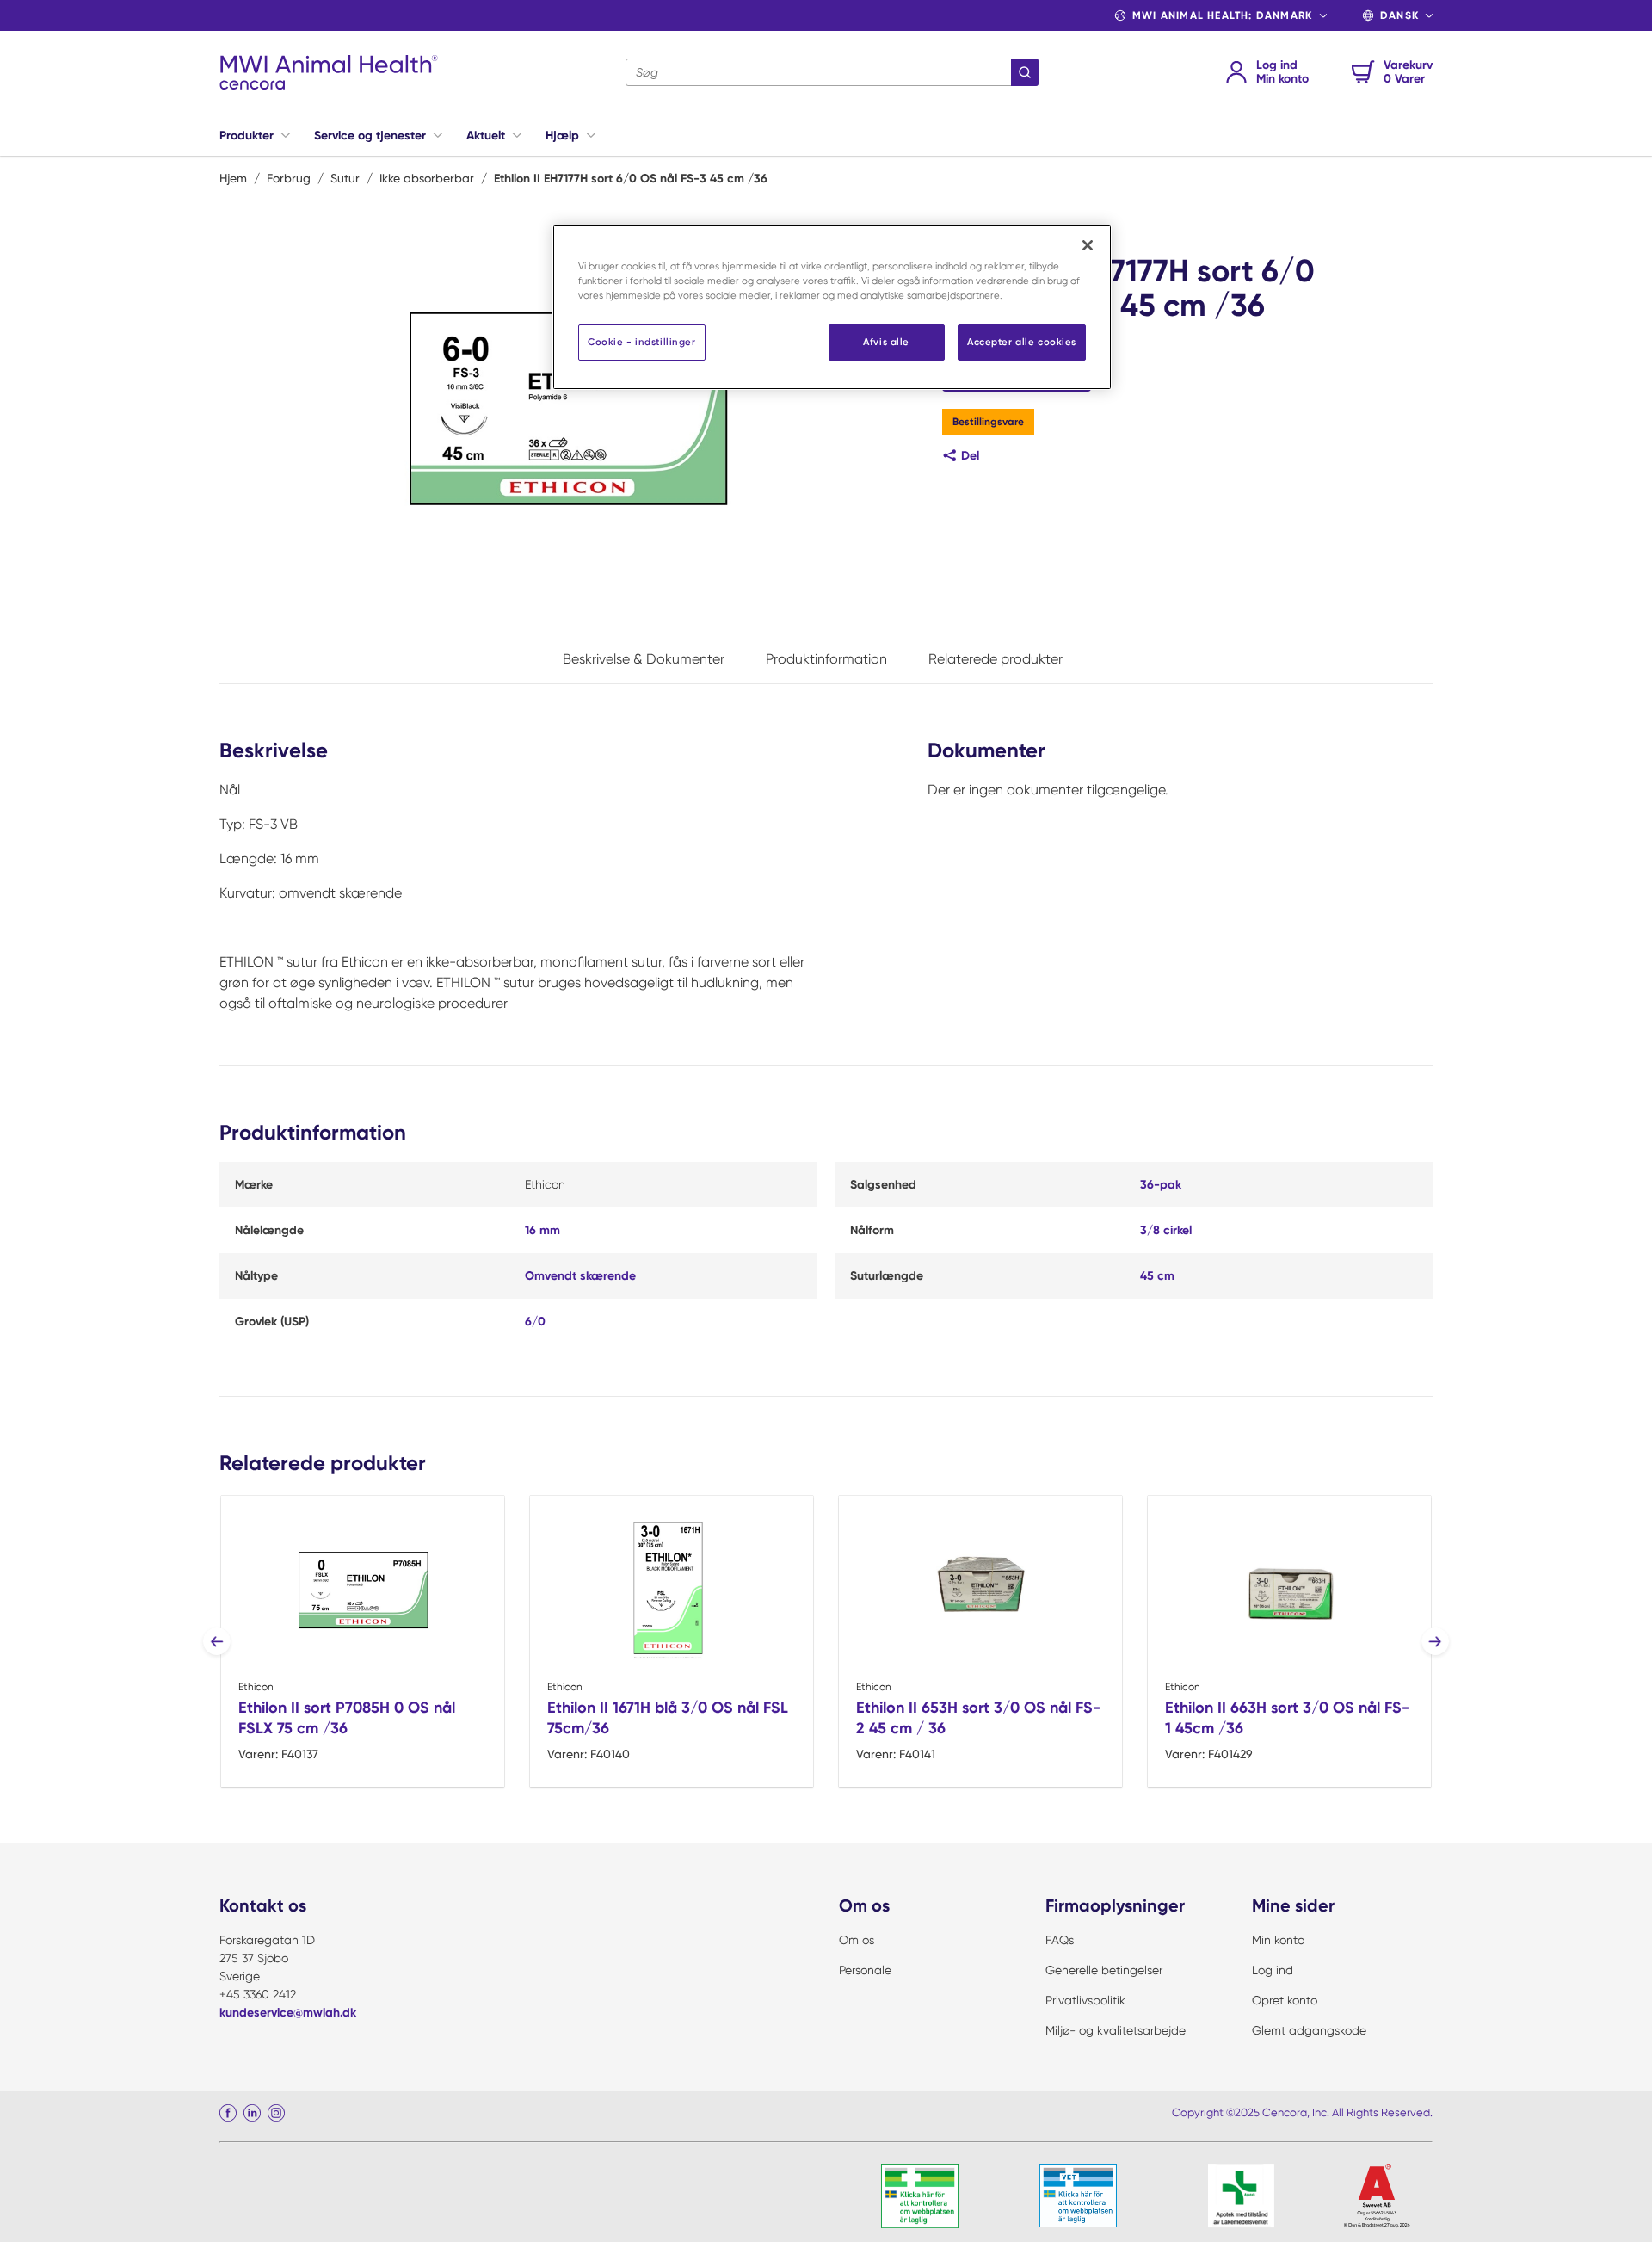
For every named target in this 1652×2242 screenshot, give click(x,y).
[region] (832, 307)
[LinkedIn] (252, 2113)
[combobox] (832, 72)
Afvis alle (886, 342)
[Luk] (1088, 245)
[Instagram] (276, 2113)
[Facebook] (228, 2113)
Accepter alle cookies (1022, 342)
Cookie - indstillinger (642, 342)
